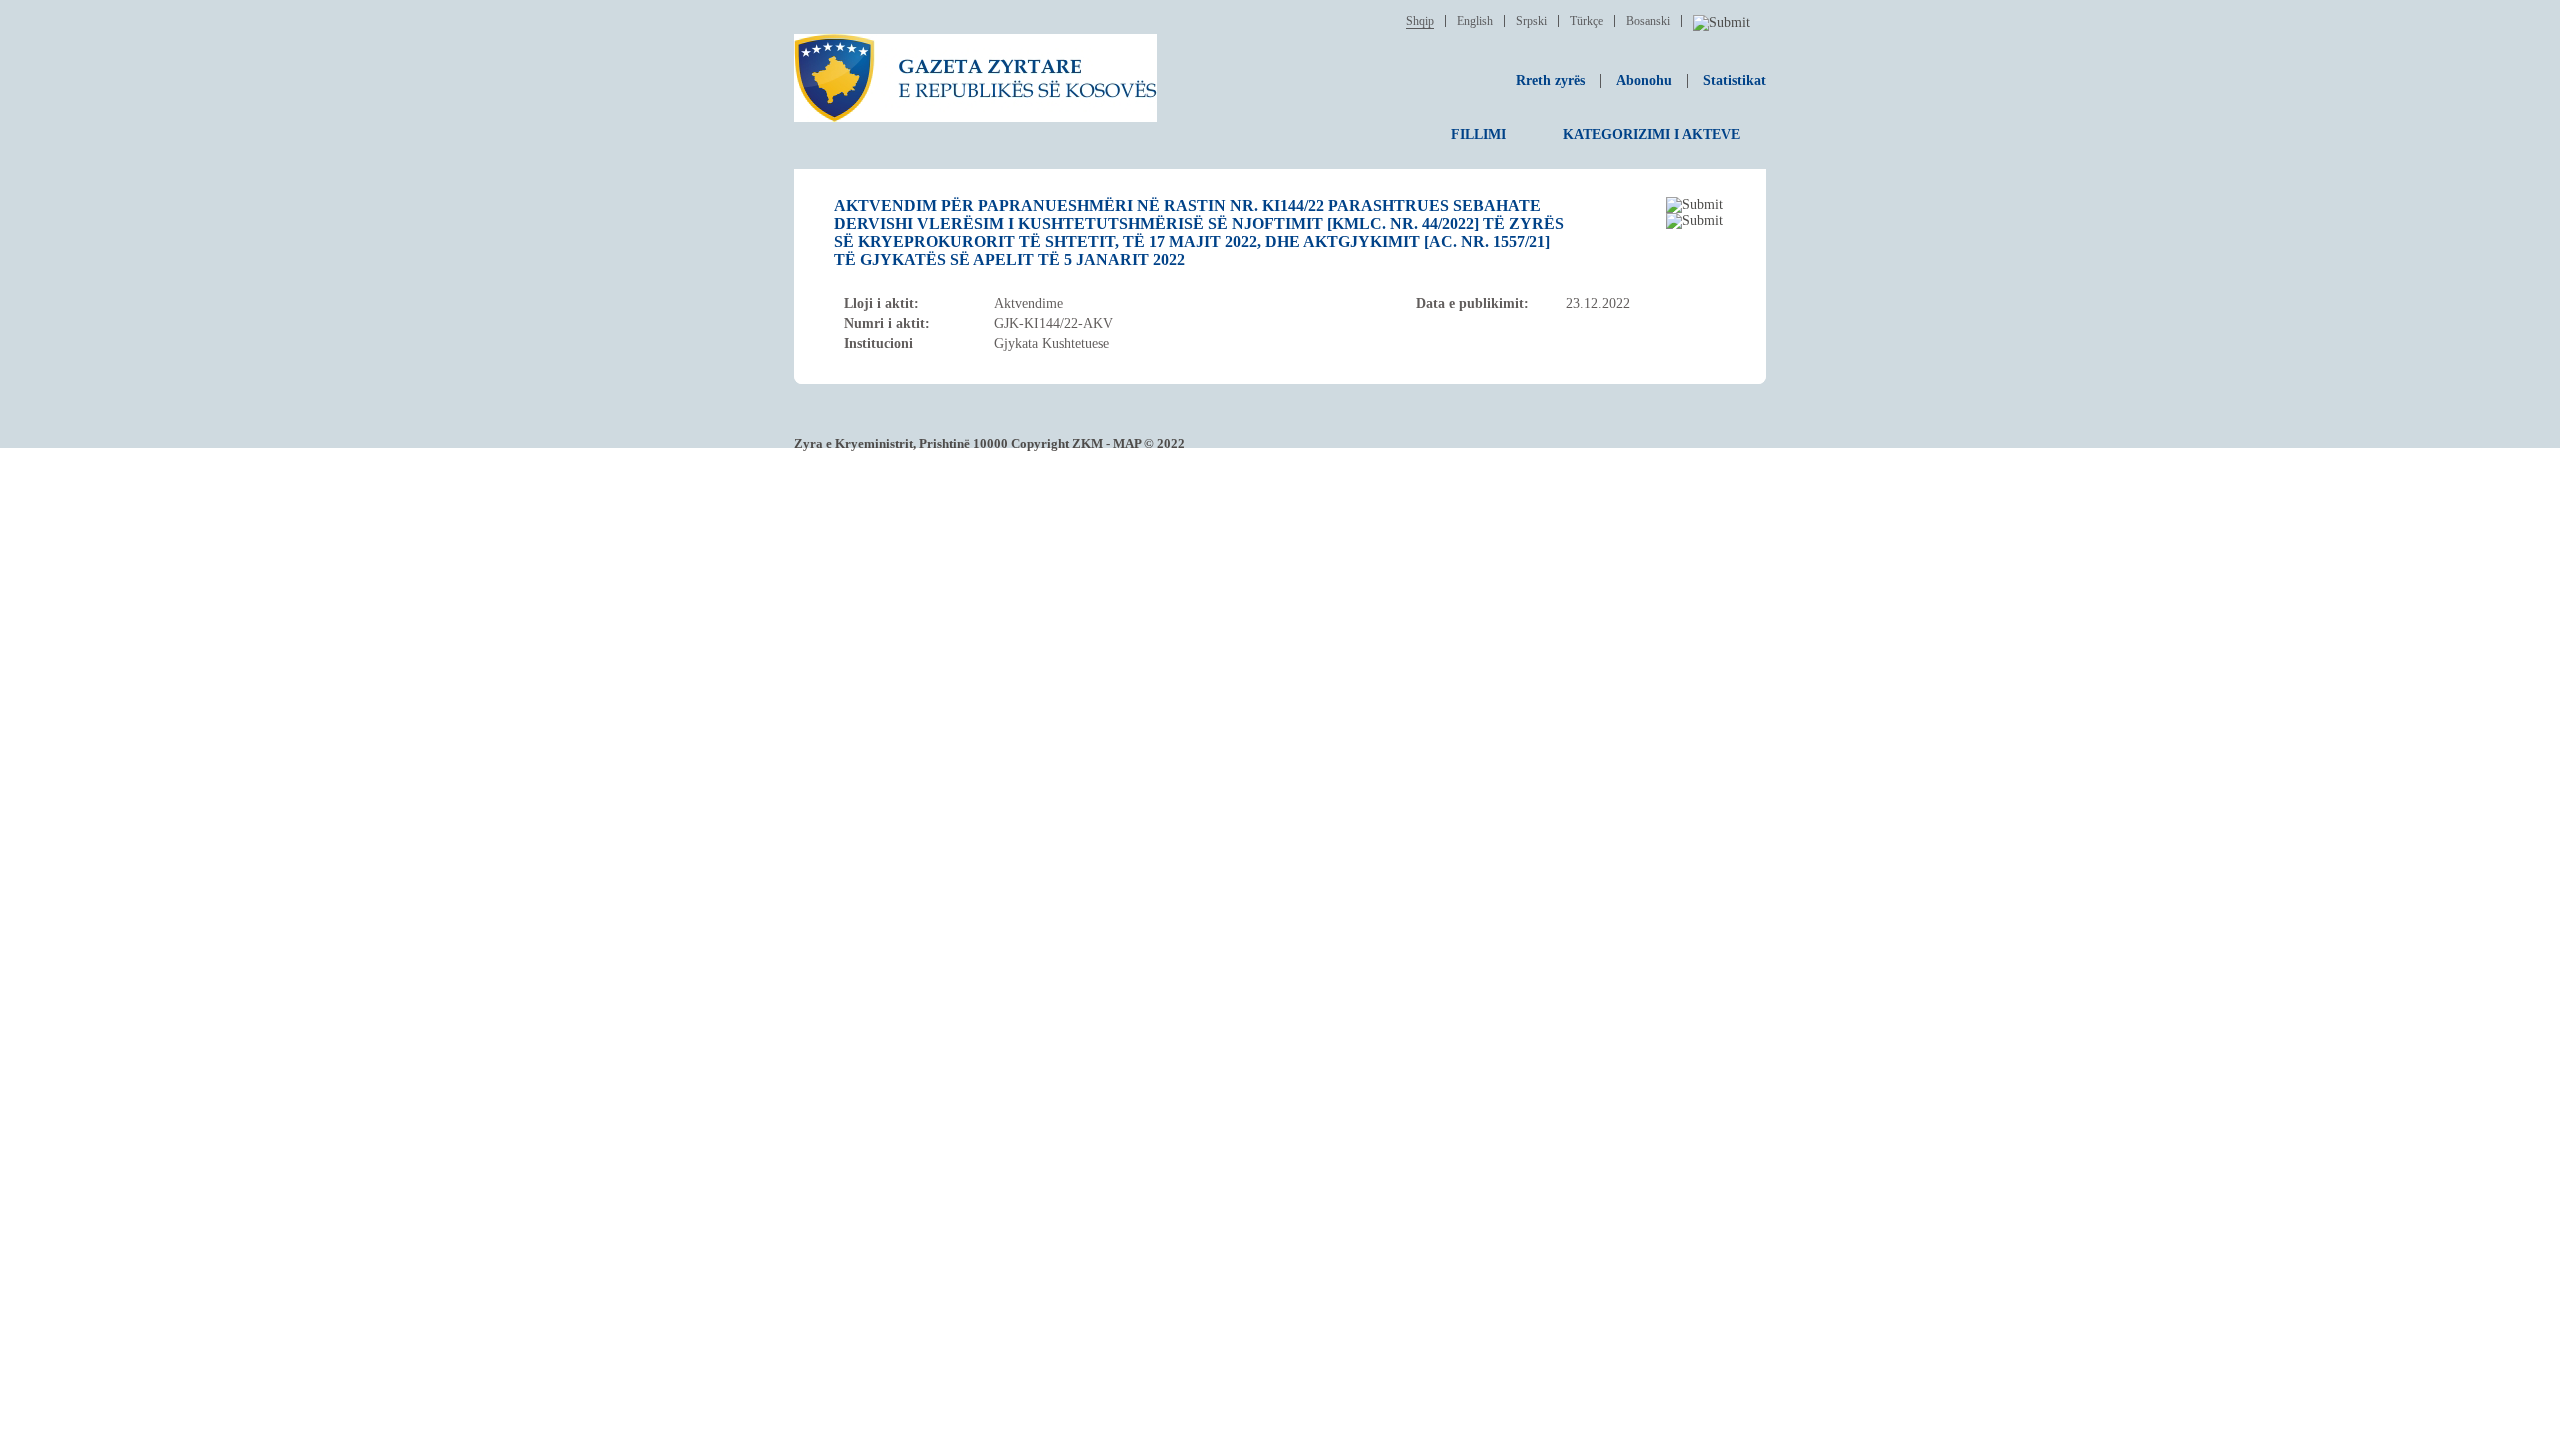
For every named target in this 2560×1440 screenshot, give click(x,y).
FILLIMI (1478, 134)
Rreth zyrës (1550, 80)
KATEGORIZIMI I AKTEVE (1651, 134)
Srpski (1531, 21)
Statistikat (1734, 80)
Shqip (1420, 21)
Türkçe (1586, 21)
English (1475, 21)
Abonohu (1644, 80)
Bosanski (1648, 21)
